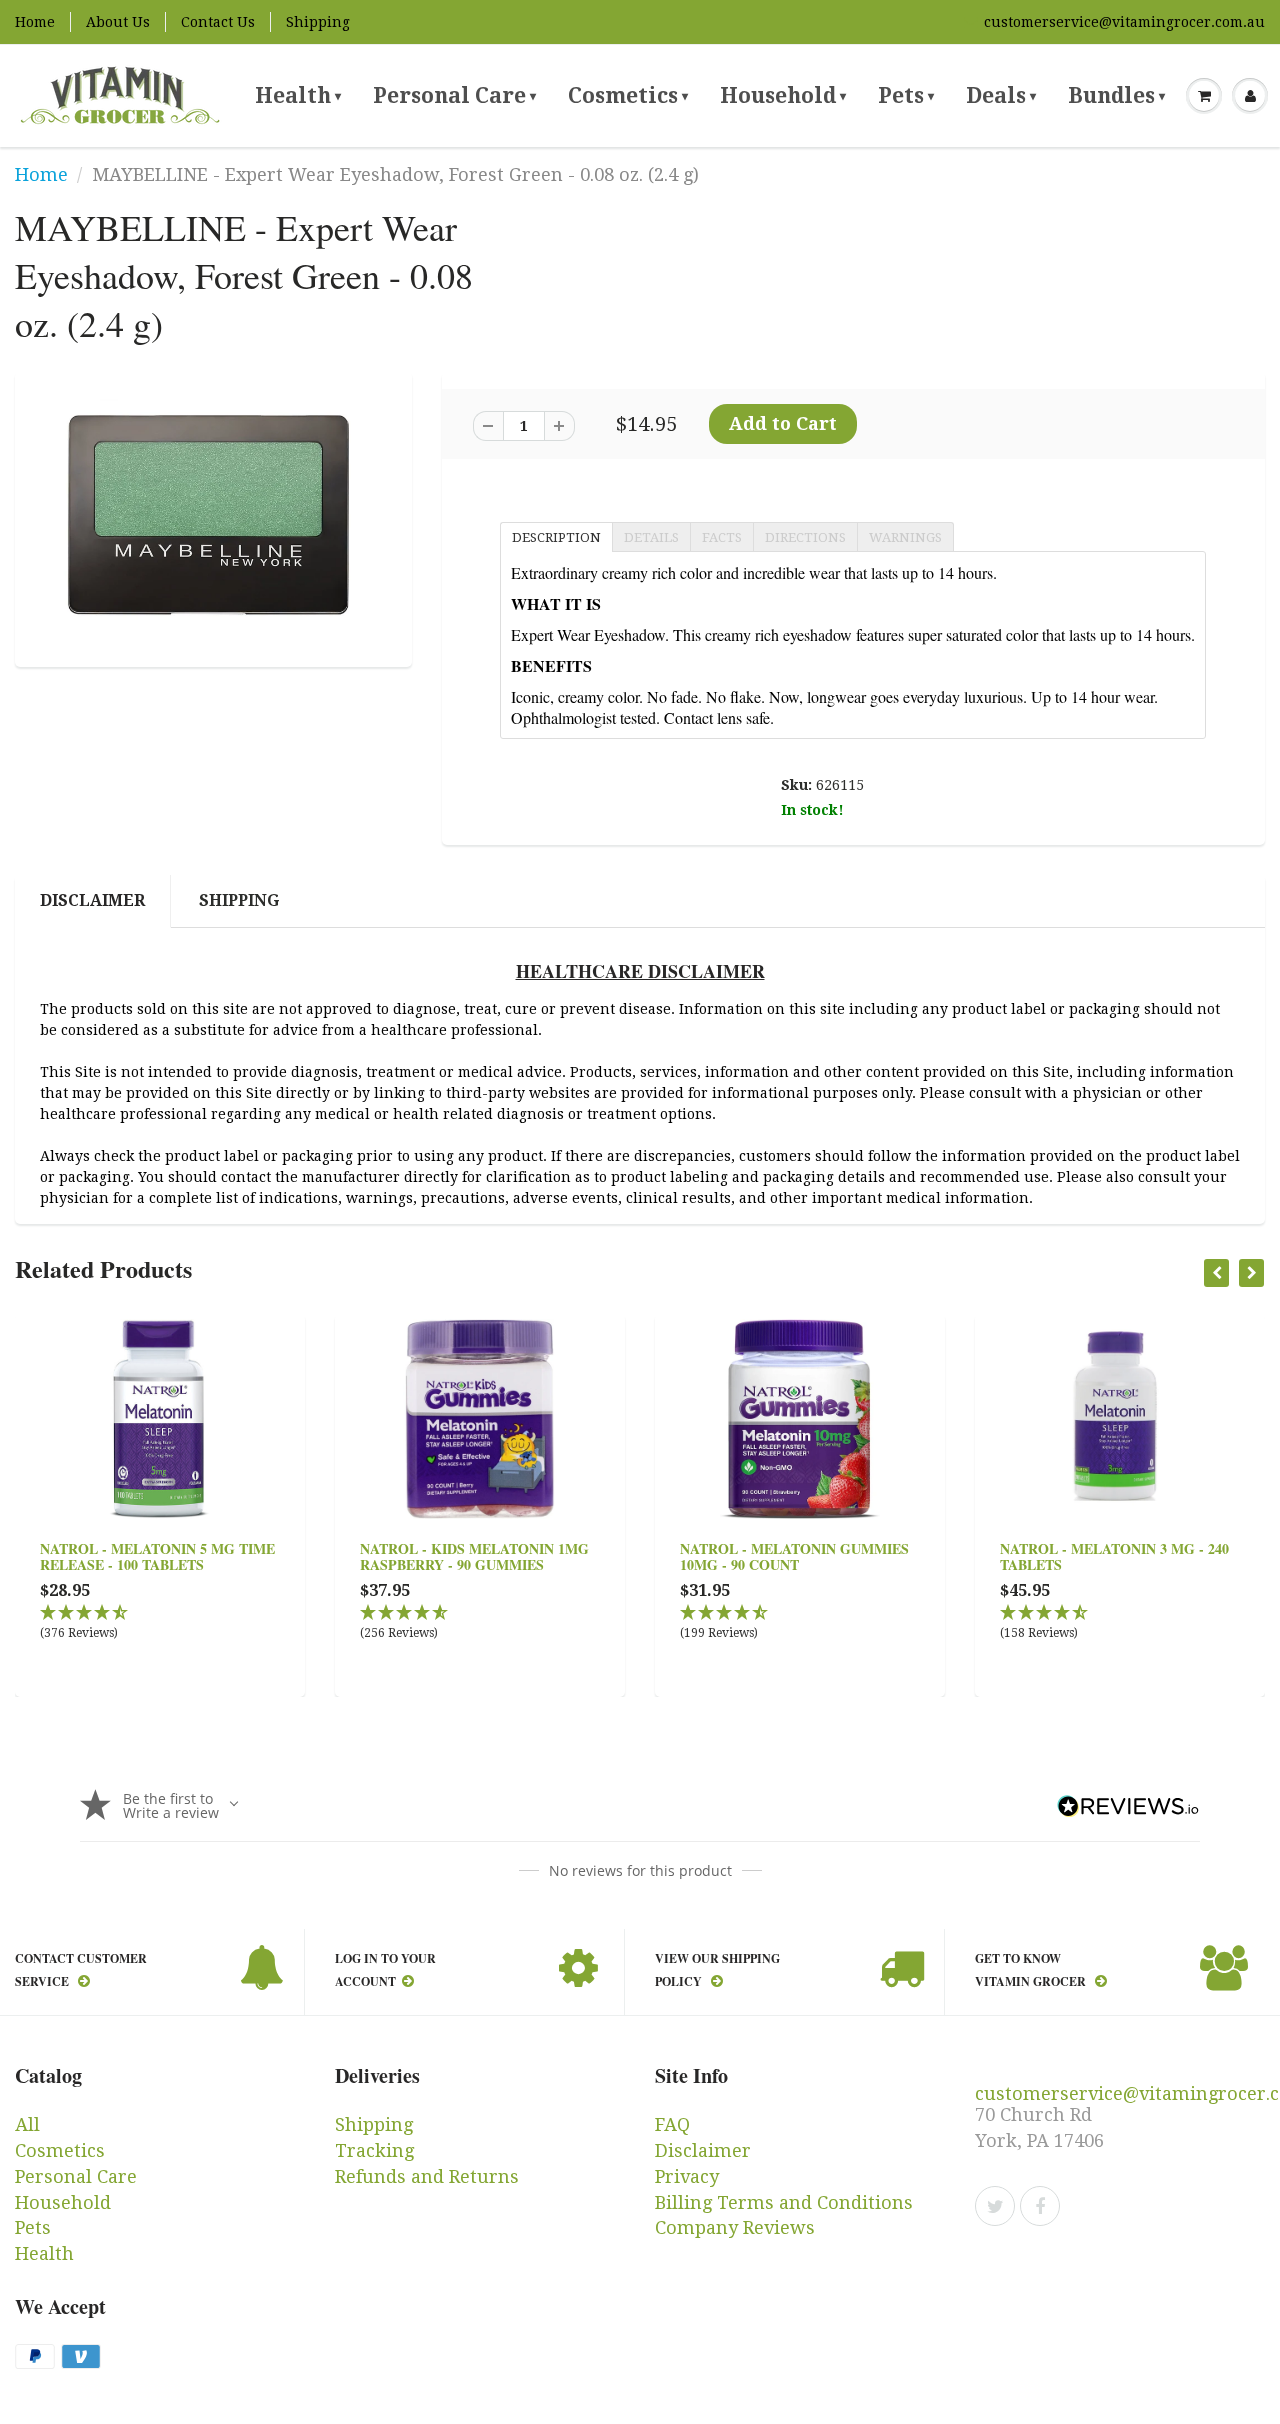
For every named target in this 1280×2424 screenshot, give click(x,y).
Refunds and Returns (427, 2176)
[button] (160, 1623)
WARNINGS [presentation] (905, 537)
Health (298, 95)
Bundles (1116, 95)
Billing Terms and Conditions (784, 2202)
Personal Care (454, 95)
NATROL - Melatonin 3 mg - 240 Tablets (1114, 1556)
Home (35, 22)
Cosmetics (628, 95)
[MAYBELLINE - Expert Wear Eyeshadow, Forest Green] (213, 517)
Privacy (687, 2176)
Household (783, 95)
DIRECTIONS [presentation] (805, 537)
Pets (906, 95)
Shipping (318, 22)
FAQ (672, 2124)
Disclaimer (92, 900)
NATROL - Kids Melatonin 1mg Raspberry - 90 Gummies (474, 1556)
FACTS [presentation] (722, 537)
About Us (118, 22)
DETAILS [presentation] (651, 537)
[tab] (556, 536)
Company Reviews (735, 2227)
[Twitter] (995, 2206)
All (27, 2124)
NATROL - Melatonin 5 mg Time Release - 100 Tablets (157, 1556)
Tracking (374, 2150)
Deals (1001, 95)
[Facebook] (1040, 2206)
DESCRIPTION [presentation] (556, 537)
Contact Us (218, 22)
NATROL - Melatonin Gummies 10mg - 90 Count (794, 1556)
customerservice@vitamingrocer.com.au (1124, 22)
